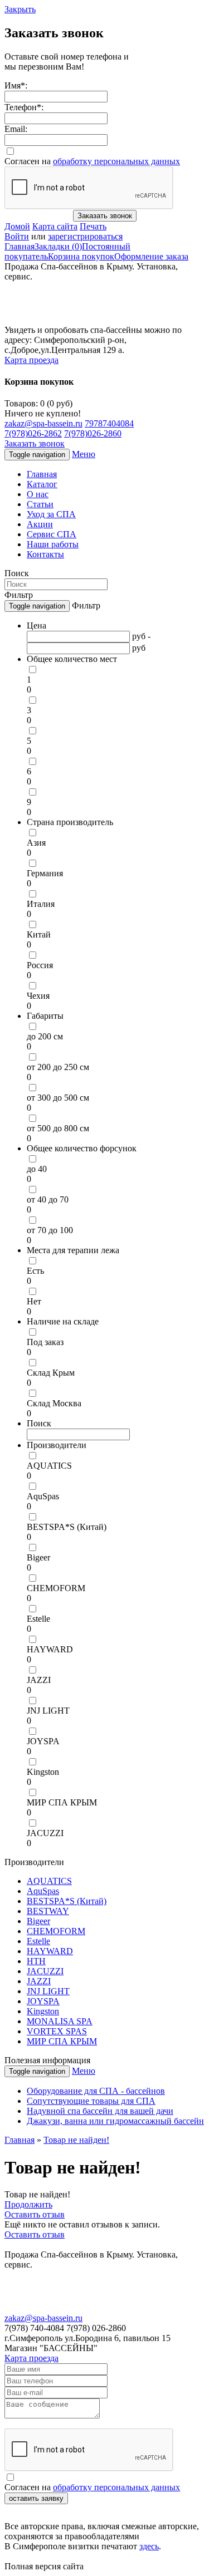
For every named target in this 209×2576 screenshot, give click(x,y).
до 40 (37, 1169)
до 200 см (45, 1036)
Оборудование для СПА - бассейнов (96, 2091)
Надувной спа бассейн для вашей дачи (100, 2111)
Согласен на (92, 161)
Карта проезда (31, 360)
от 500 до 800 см (58, 1128)
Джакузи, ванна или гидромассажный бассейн (115, 2121)
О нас (38, 494)
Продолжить (28, 2204)
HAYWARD (50, 1649)
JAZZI (39, 1680)
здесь (149, 2546)
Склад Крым (51, 1373)
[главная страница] (77, 322)
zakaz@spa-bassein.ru (43, 423)
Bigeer (38, 1557)
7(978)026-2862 (33, 433)
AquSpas (43, 1496)
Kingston (43, 1772)
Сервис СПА (52, 534)
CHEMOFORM (56, 1588)
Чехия (38, 996)
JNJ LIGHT (48, 1711)
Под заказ (45, 1342)
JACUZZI (45, 1833)
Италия (41, 904)
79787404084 (109, 423)
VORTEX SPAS (57, 2031)
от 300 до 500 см (58, 1098)
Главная (20, 246)
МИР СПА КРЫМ (62, 1802)
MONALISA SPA (60, 2021)
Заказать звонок (105, 216)
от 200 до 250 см (58, 1067)
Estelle (38, 1619)
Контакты (45, 554)
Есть (35, 1271)
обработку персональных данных (116, 161)
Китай (39, 934)
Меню (84, 454)
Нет (34, 1301)
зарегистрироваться (85, 236)
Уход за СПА (51, 514)
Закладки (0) (58, 246)
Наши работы (53, 544)
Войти (17, 236)
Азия (36, 843)
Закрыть (20, 9)
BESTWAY (48, 1911)
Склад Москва (54, 1403)
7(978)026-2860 (93, 433)
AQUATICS (49, 1466)
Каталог (42, 484)
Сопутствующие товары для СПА (91, 2101)
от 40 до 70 (48, 1199)
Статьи (40, 504)
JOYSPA (43, 1741)
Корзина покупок (81, 256)
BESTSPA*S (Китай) (67, 1527)
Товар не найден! (76, 2140)
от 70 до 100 (50, 1230)
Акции (40, 524)
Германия (45, 873)
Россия (40, 965)
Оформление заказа (151, 256)
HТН (36, 1961)
